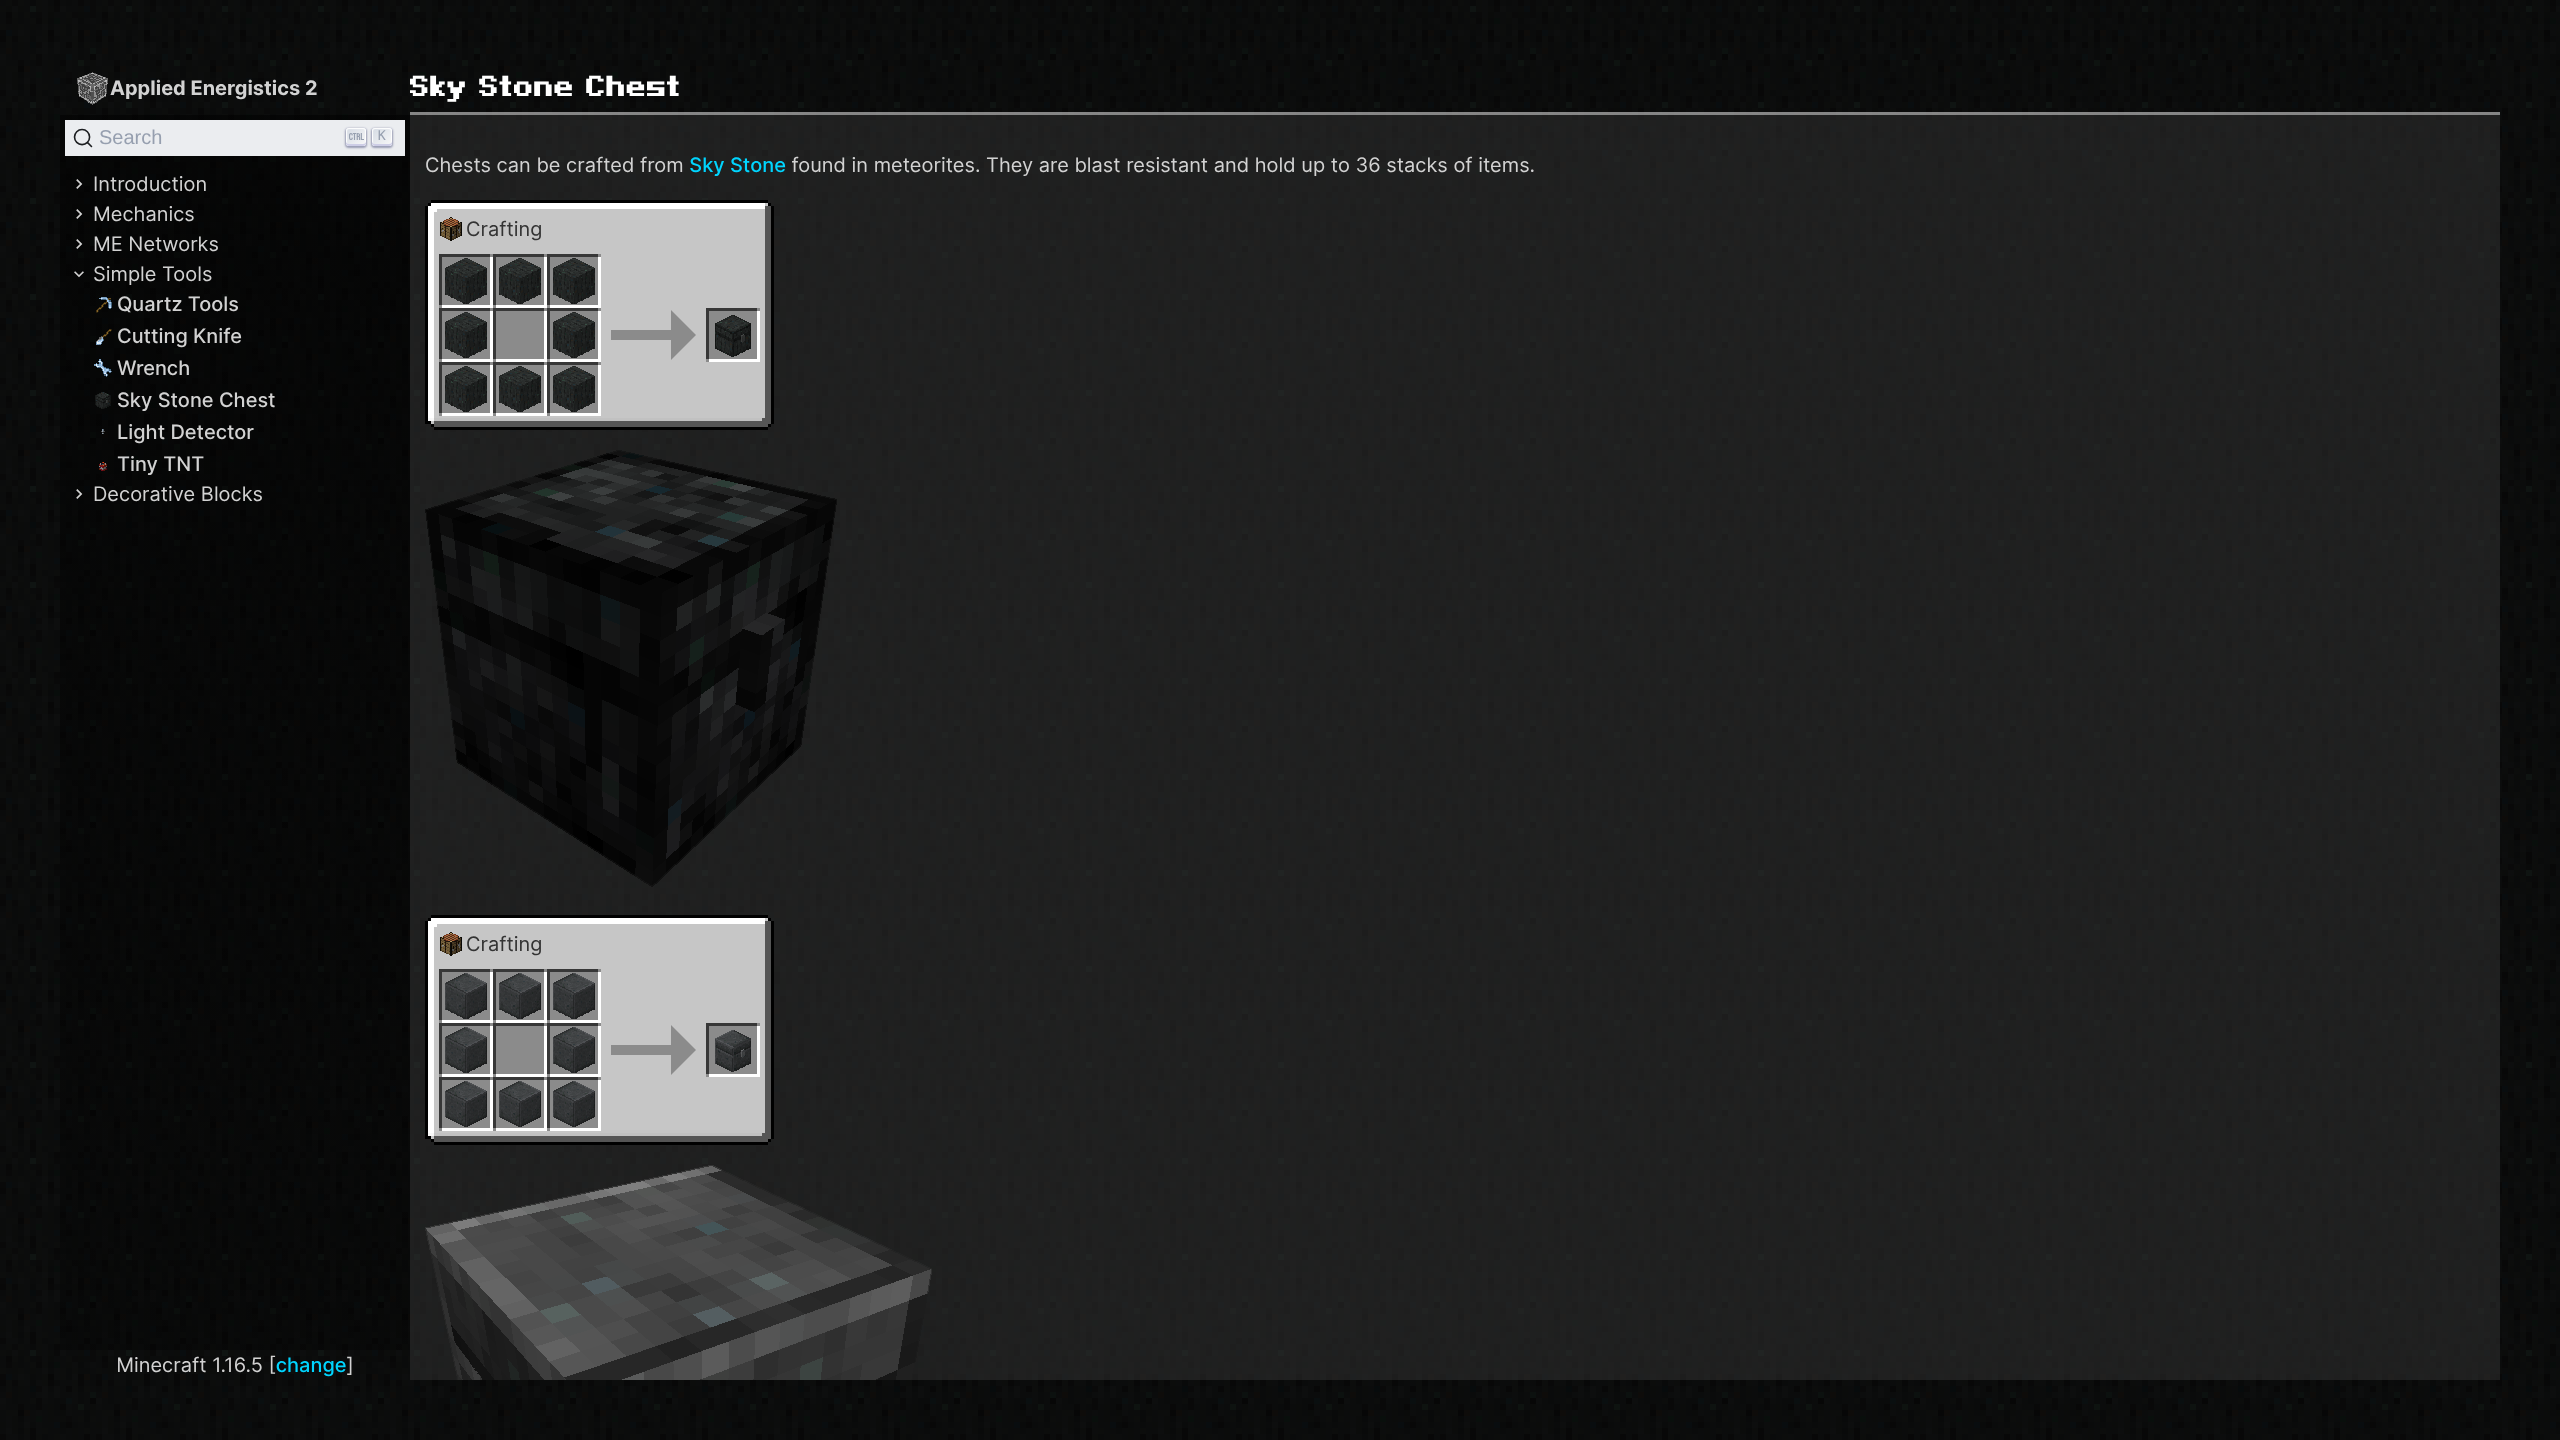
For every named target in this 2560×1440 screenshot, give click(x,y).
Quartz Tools (178, 304)
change (311, 1365)
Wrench (153, 368)
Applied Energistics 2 (214, 88)
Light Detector (185, 432)
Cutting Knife (179, 336)
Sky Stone (737, 165)
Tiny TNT (160, 464)
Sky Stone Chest (196, 400)
